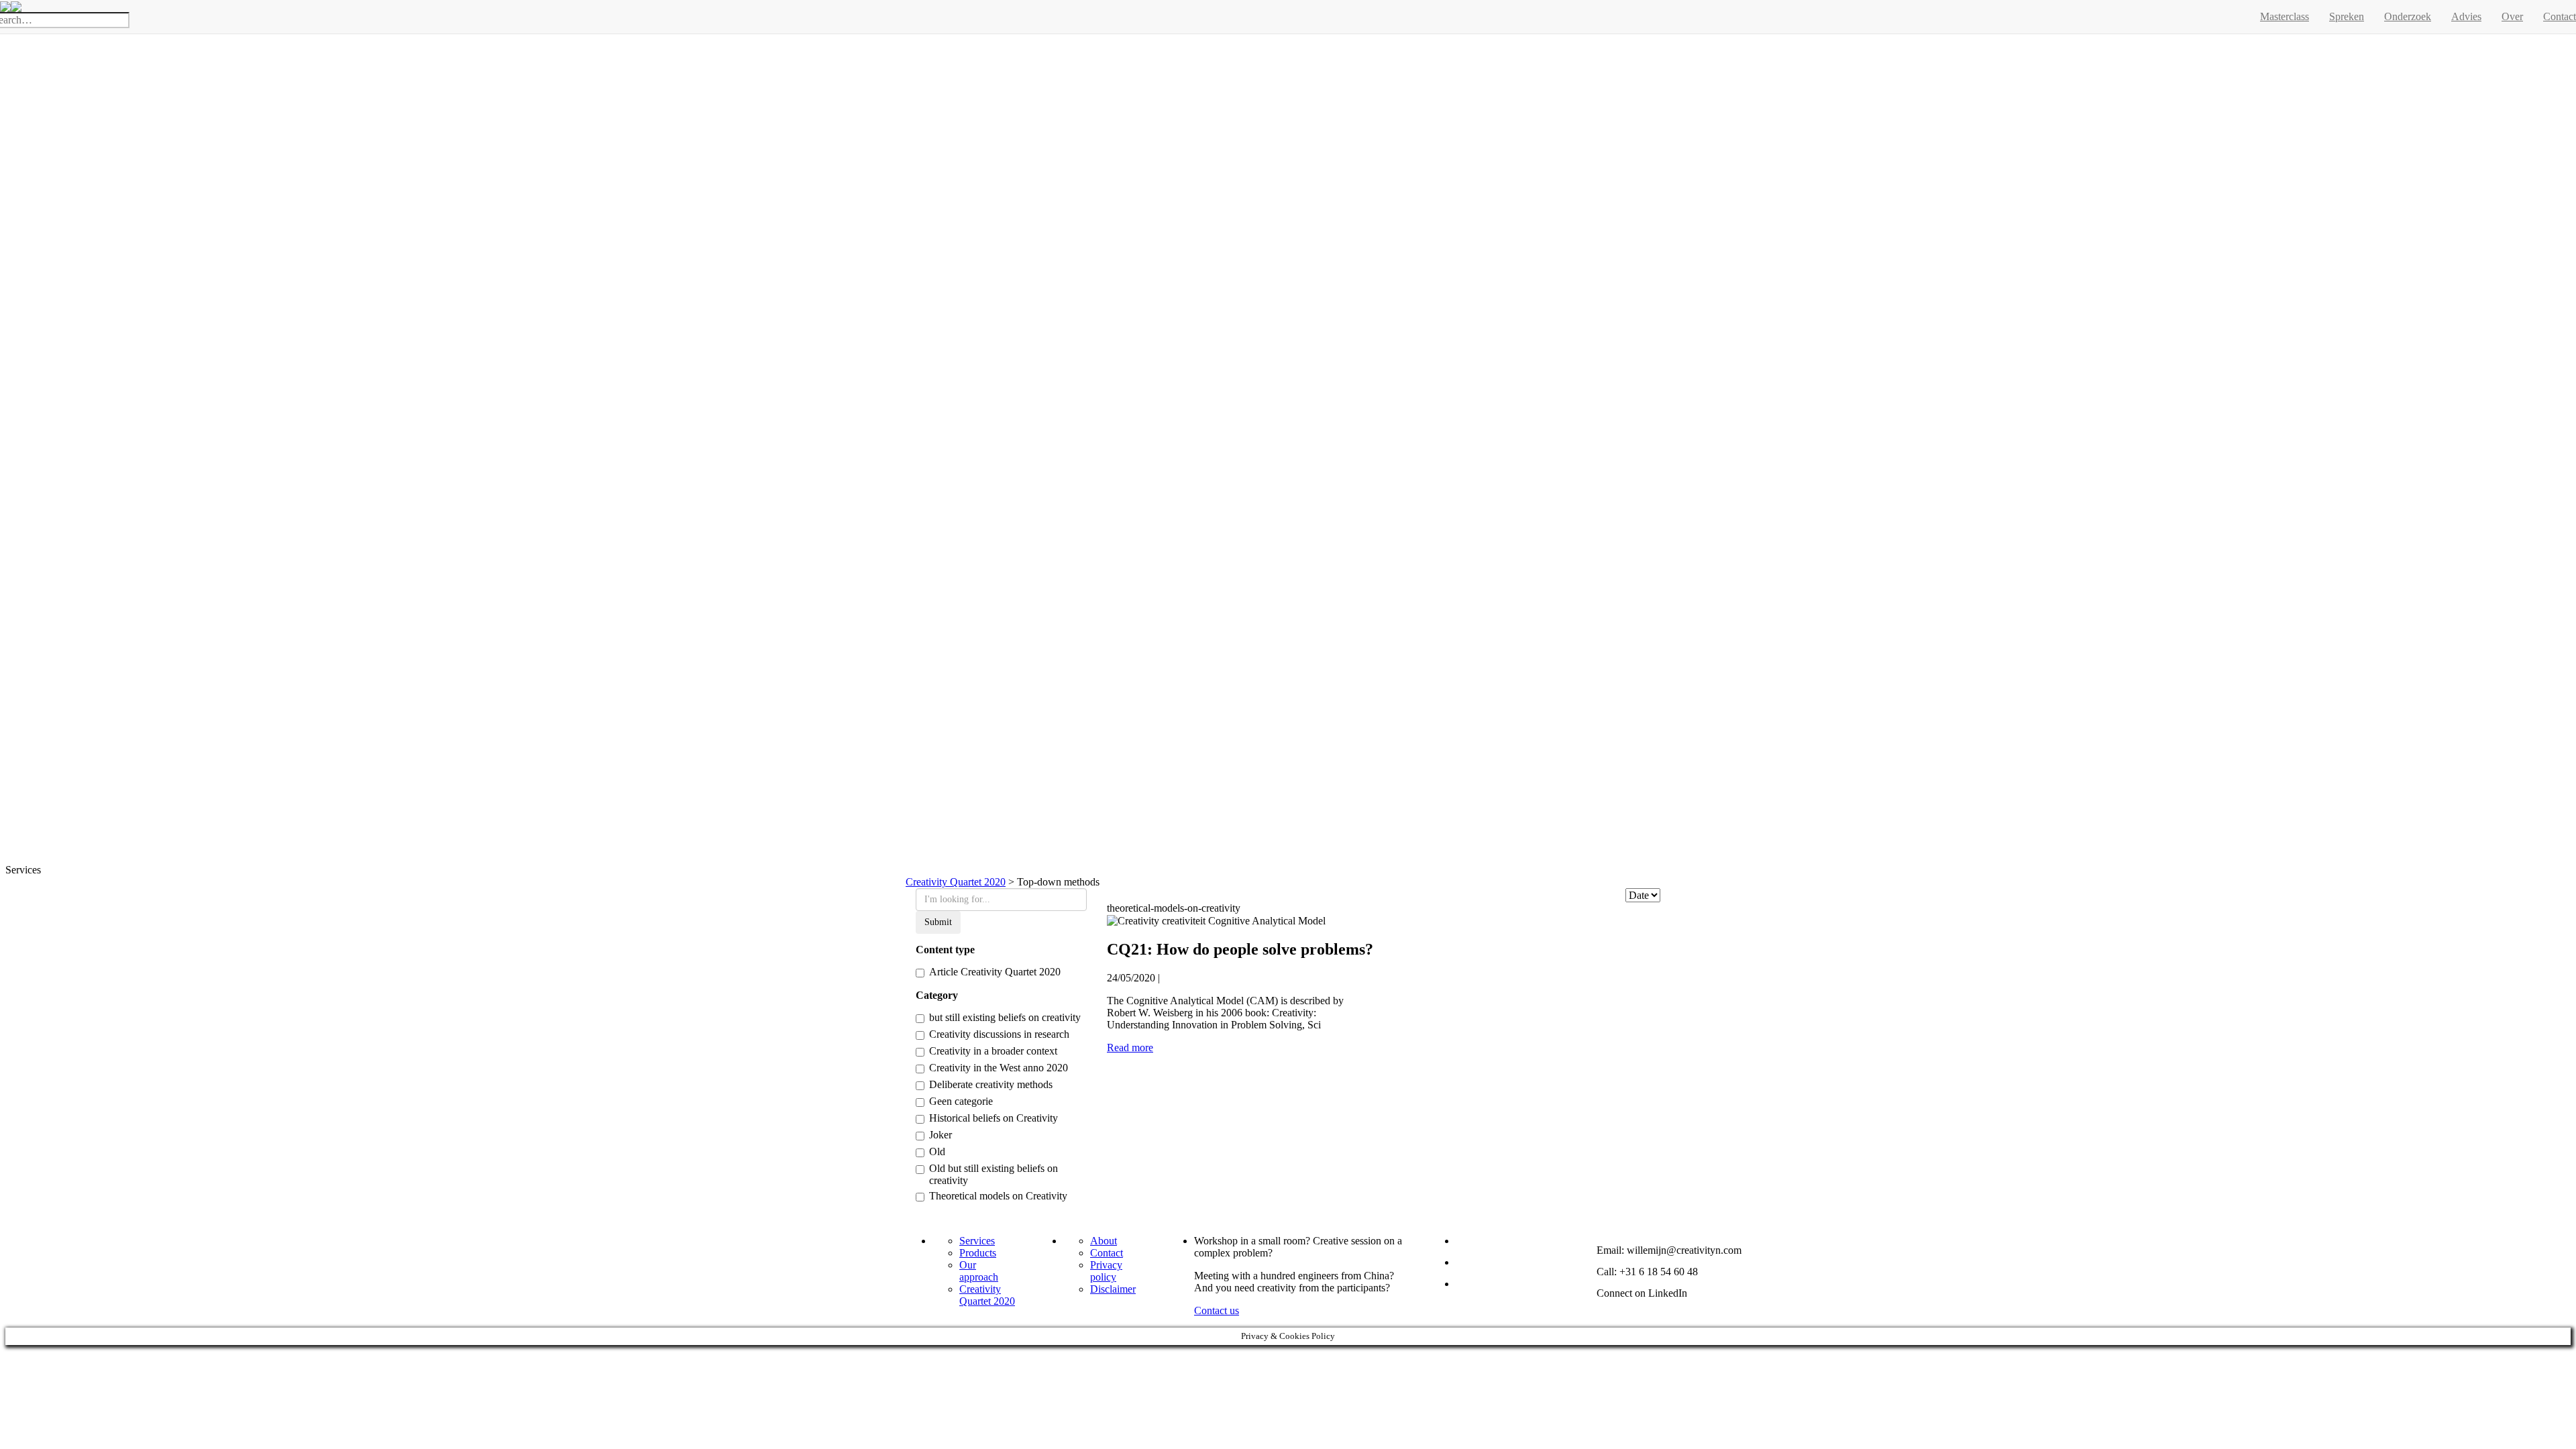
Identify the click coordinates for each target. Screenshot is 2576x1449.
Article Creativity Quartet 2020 (995, 972)
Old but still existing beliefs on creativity (994, 1174)
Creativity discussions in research (999, 1034)
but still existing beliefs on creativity (1005, 1017)
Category (937, 995)
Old (937, 1151)
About (1104, 1241)
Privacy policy (1106, 1271)
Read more (1130, 1048)
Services (977, 1241)
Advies (2466, 16)
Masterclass (2285, 16)
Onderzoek (2408, 16)
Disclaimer (1113, 1289)
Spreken (2347, 16)
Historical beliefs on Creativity (994, 1118)
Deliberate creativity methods (991, 1084)
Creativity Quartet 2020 (987, 1295)
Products (978, 1253)
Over (2512, 16)
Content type (945, 950)
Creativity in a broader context (993, 1051)
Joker (941, 1135)
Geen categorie (961, 1101)
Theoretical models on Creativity (998, 1196)
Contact (1107, 1253)
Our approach (979, 1271)
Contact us (1217, 1310)
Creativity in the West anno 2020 (999, 1068)
